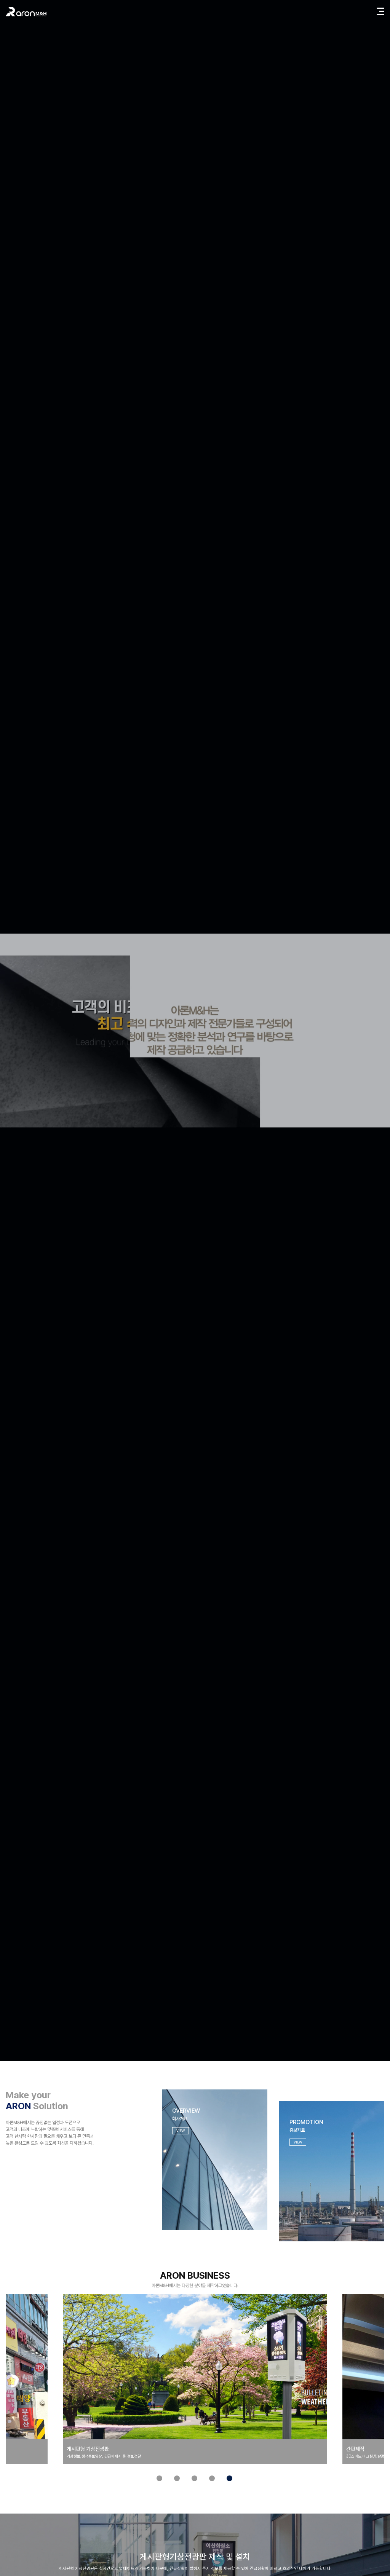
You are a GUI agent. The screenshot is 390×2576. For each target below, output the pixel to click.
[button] (159, 2479)
